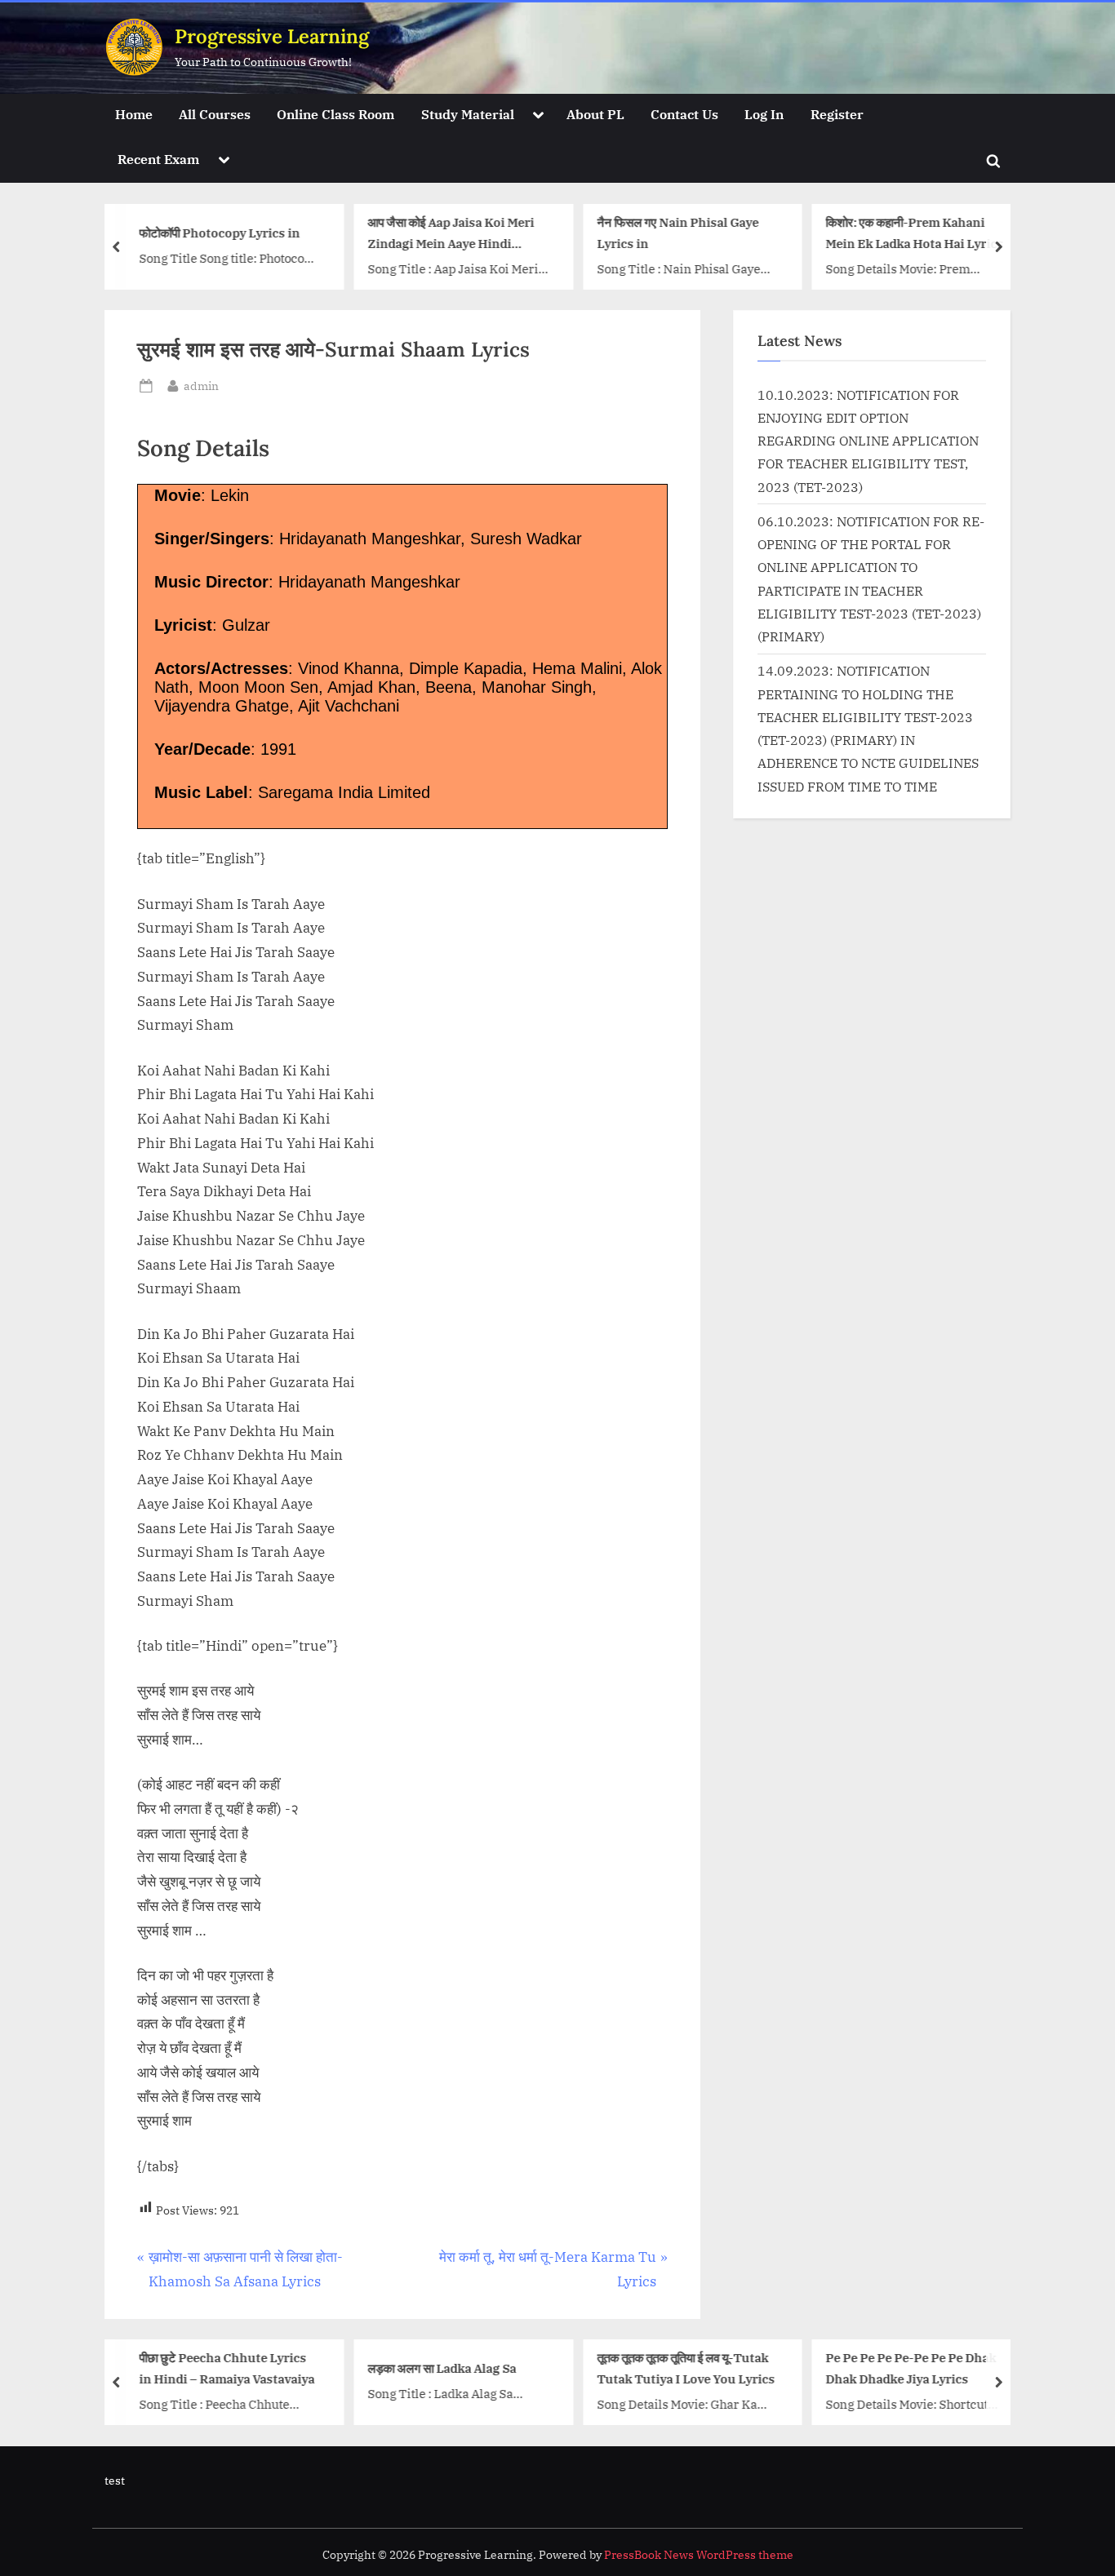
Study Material (468, 114)
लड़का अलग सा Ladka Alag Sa (442, 2368)
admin (201, 385)
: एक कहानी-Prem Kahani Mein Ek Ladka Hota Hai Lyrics (915, 233)
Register (837, 114)
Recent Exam (158, 159)
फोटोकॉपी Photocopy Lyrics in (219, 233)
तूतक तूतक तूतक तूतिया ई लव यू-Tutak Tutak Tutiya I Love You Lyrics (686, 2368)
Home (134, 114)
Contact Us (684, 114)
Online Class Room (335, 114)
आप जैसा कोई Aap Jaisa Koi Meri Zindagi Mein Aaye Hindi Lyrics (451, 235)
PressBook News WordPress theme (699, 2555)
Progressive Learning (272, 36)
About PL (595, 114)
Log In (764, 114)
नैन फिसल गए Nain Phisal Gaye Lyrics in (677, 233)
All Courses (215, 114)
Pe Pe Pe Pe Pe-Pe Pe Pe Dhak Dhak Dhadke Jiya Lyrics (911, 2368)
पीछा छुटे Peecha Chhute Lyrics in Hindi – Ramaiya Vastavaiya (227, 2368)
